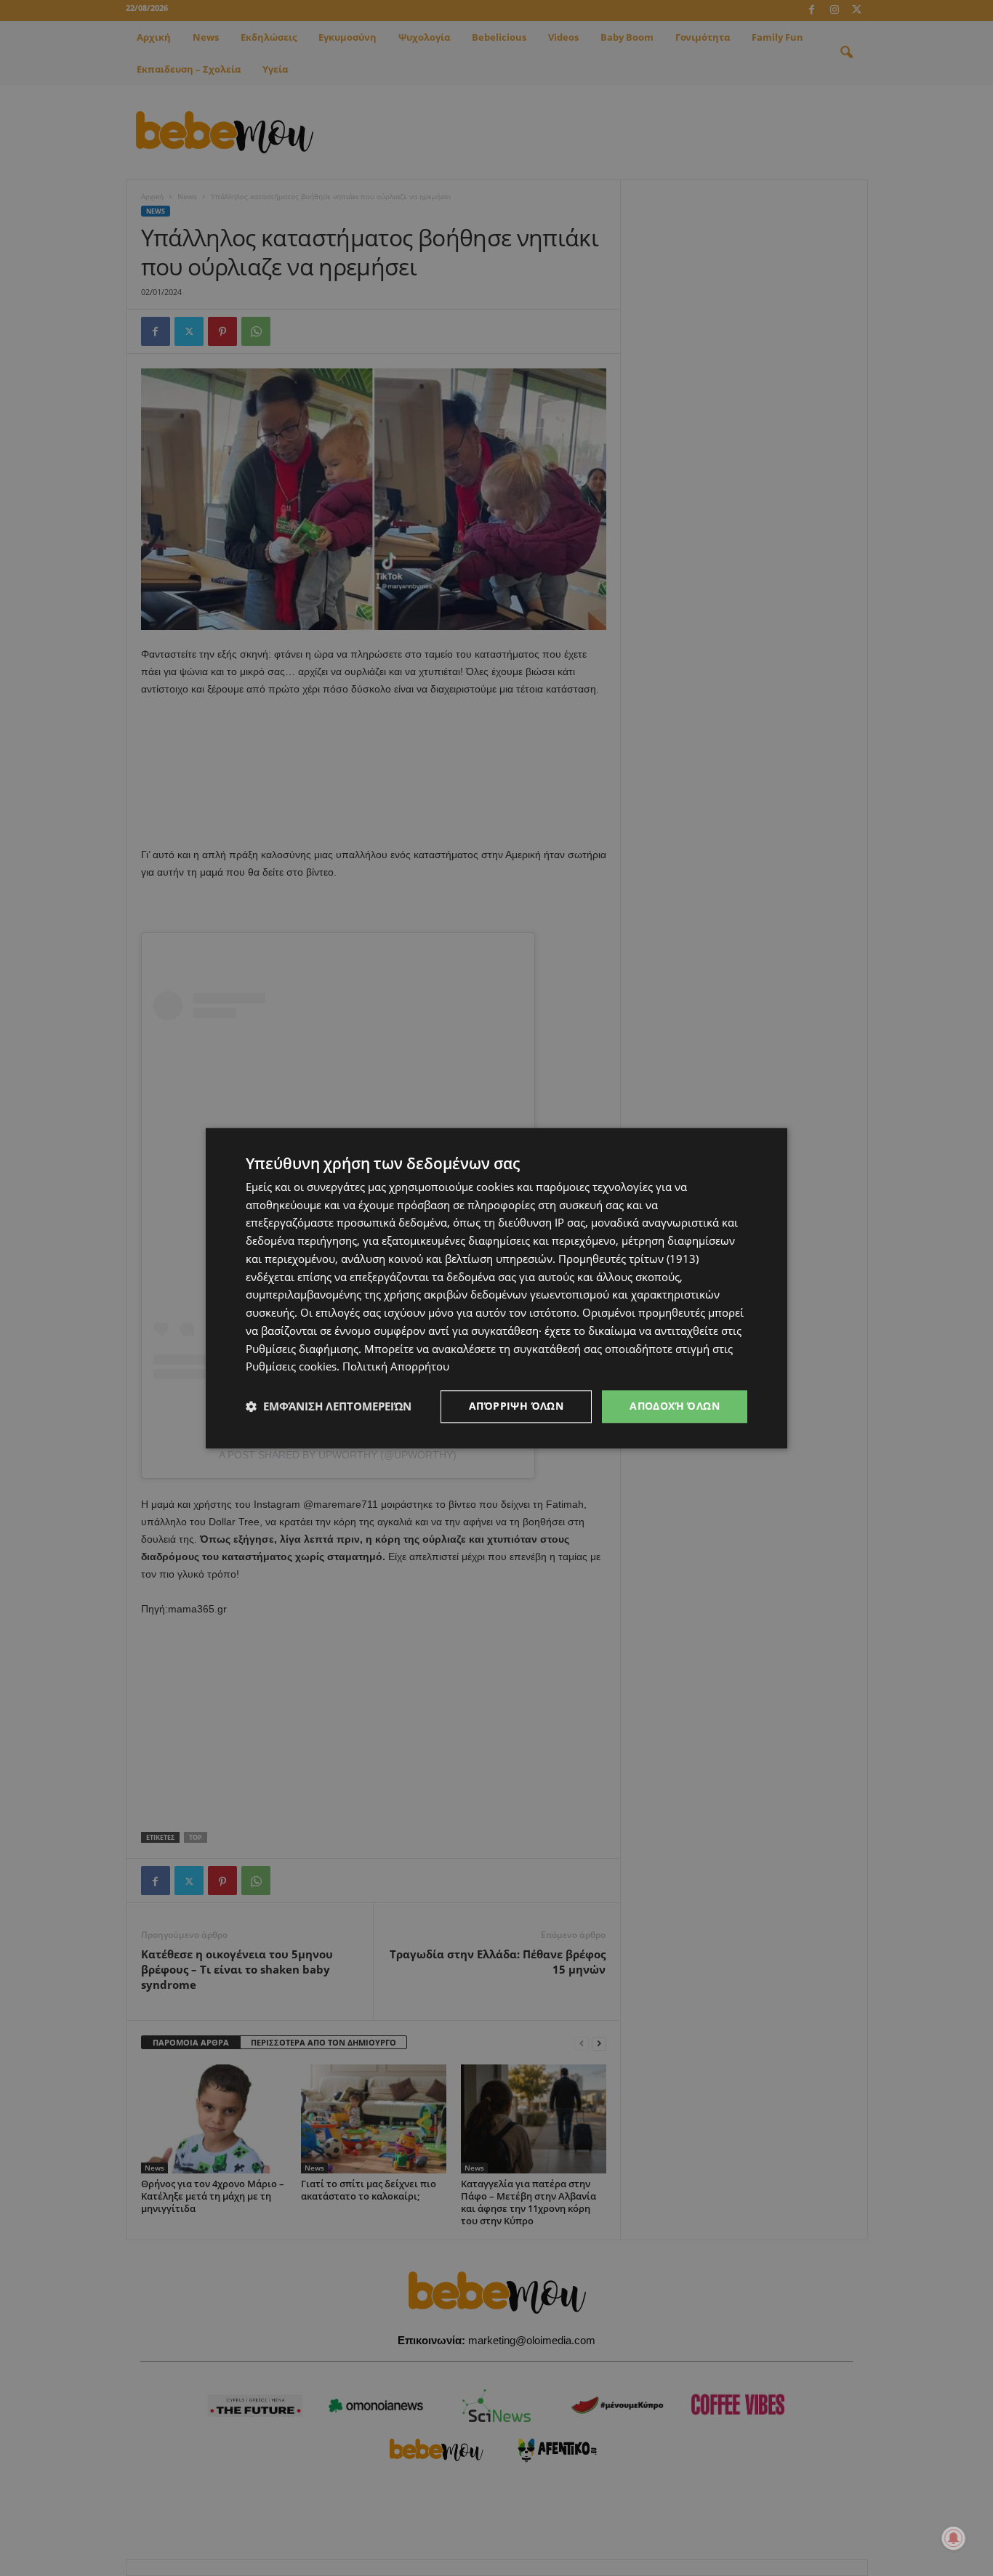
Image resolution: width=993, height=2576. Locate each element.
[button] (329, 1407)
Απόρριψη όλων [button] (516, 1406)
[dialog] (496, 1288)
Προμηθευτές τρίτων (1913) (628, 1259)
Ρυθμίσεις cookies (291, 1367)
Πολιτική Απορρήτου (396, 1367)
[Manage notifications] (954, 2538)
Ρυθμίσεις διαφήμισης (302, 1349)
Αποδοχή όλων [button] (675, 1406)
